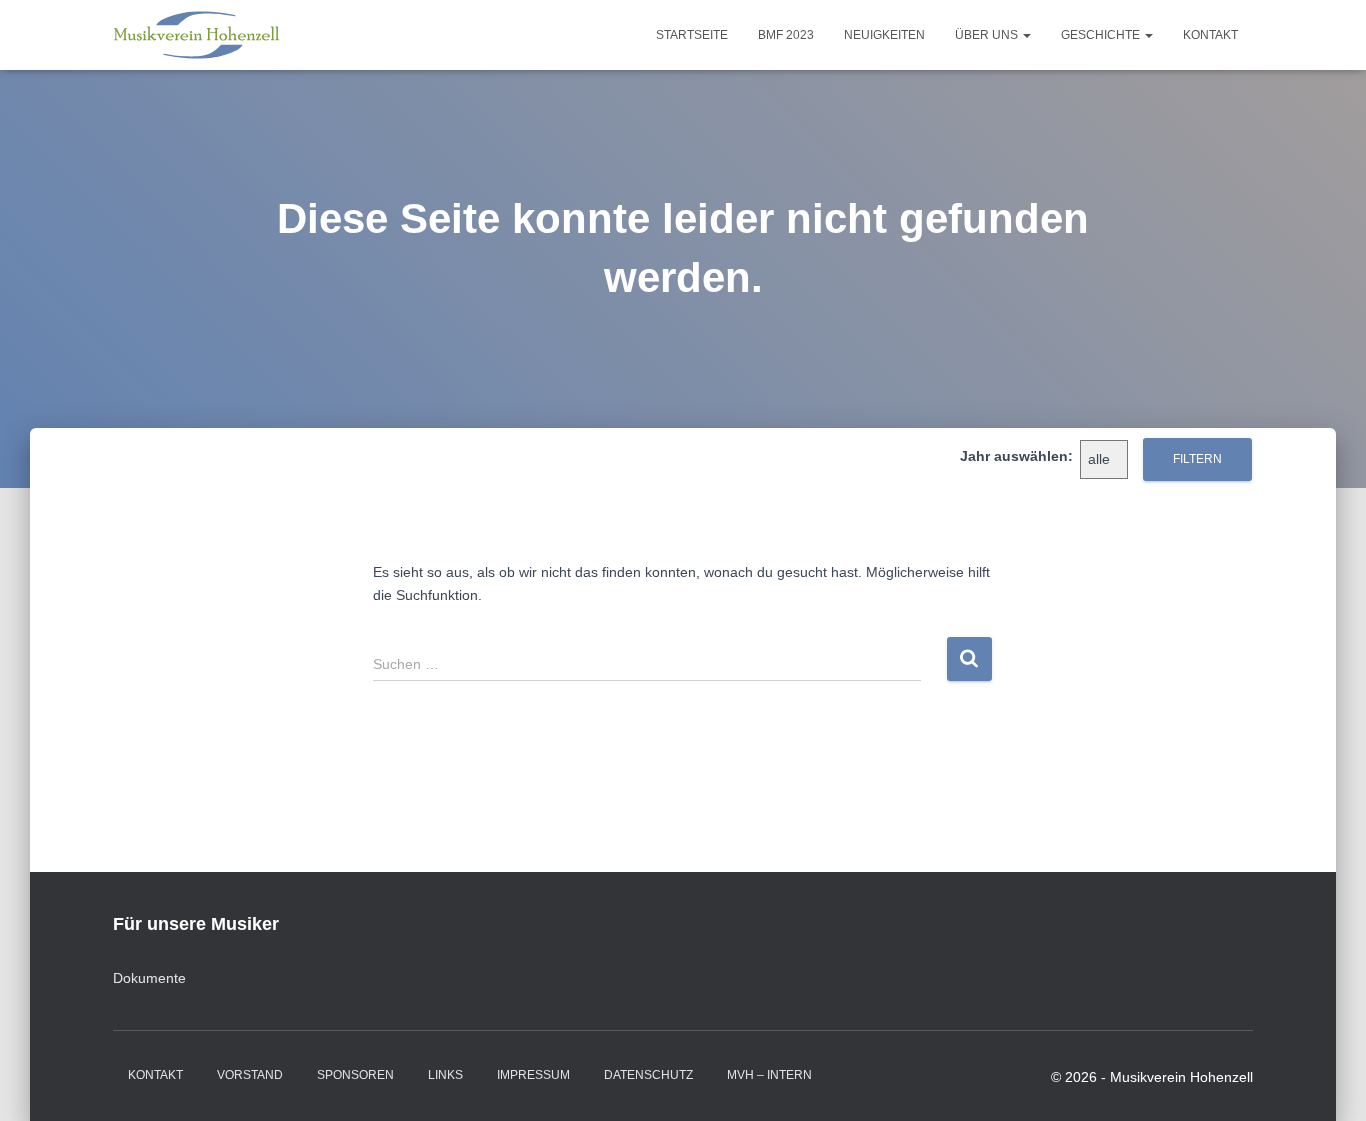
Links (445, 1075)
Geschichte (1102, 35)
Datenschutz (648, 1075)
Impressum (533, 1075)
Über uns (988, 35)
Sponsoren (355, 1075)
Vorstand (250, 1075)
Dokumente (149, 978)
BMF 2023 (786, 35)
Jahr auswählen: (1016, 456)
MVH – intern (769, 1075)
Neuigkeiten (884, 35)
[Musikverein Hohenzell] (196, 35)
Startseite (692, 35)
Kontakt (1210, 35)
